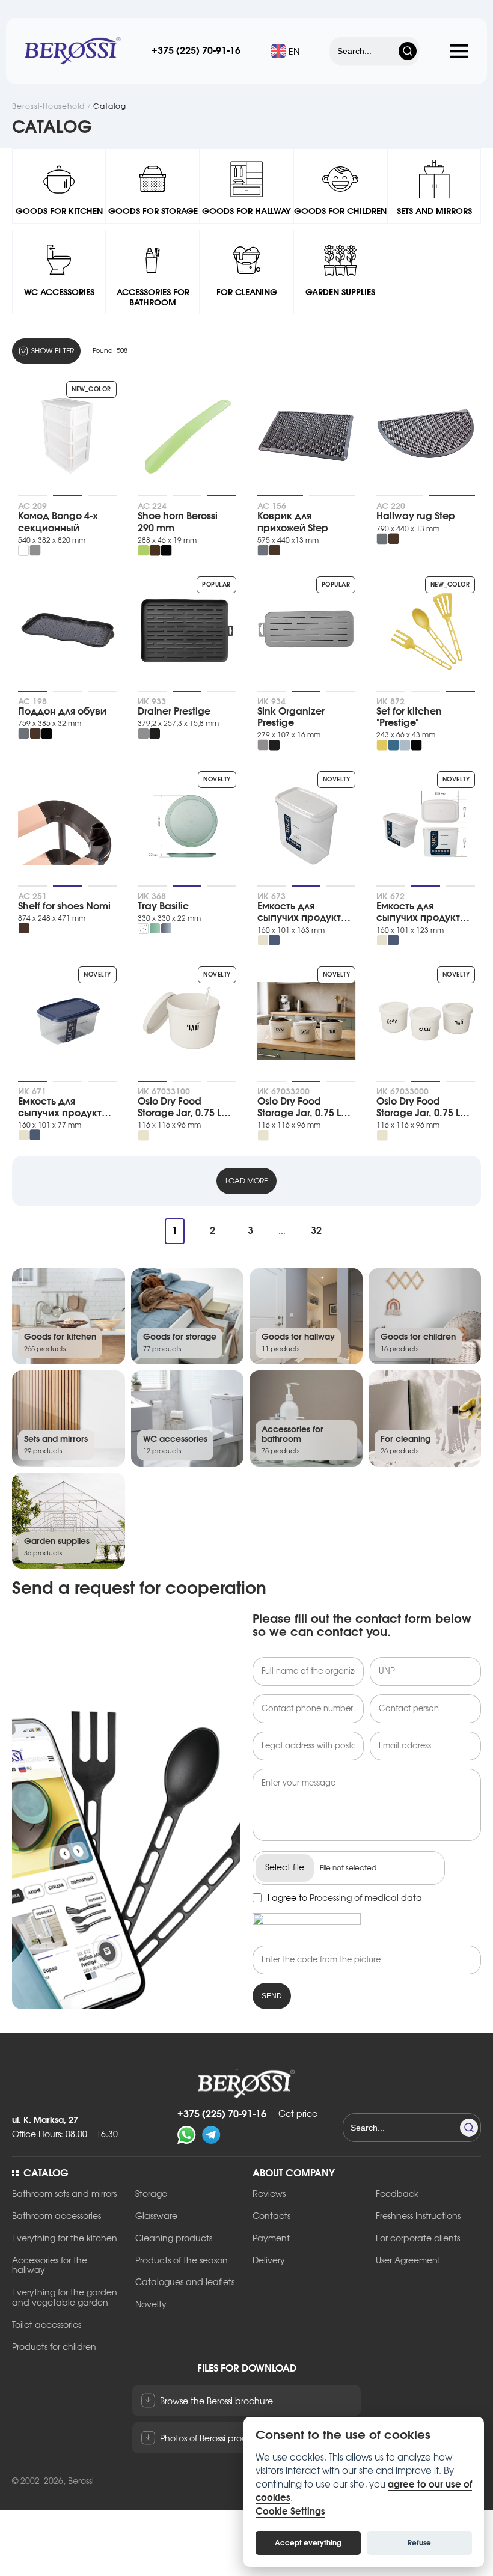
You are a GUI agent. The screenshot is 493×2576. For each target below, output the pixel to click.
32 (316, 1231)
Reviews (269, 2194)
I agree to (345, 1899)
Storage (151, 2194)
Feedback (397, 2194)
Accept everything (308, 2543)
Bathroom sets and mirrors (64, 2194)
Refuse (419, 2543)
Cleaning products (174, 2239)
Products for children (54, 2348)
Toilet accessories (47, 2325)
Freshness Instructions (418, 2217)
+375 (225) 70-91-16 (196, 51)
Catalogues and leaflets (185, 2283)
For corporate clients (418, 2239)
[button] (459, 50)
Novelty (151, 2305)
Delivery (269, 2261)
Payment (271, 2239)
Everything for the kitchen (65, 2239)
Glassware (156, 2217)
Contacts (271, 2217)
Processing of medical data (366, 1899)
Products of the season (182, 2261)
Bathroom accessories (57, 2217)
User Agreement (408, 2261)
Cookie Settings (290, 2512)
